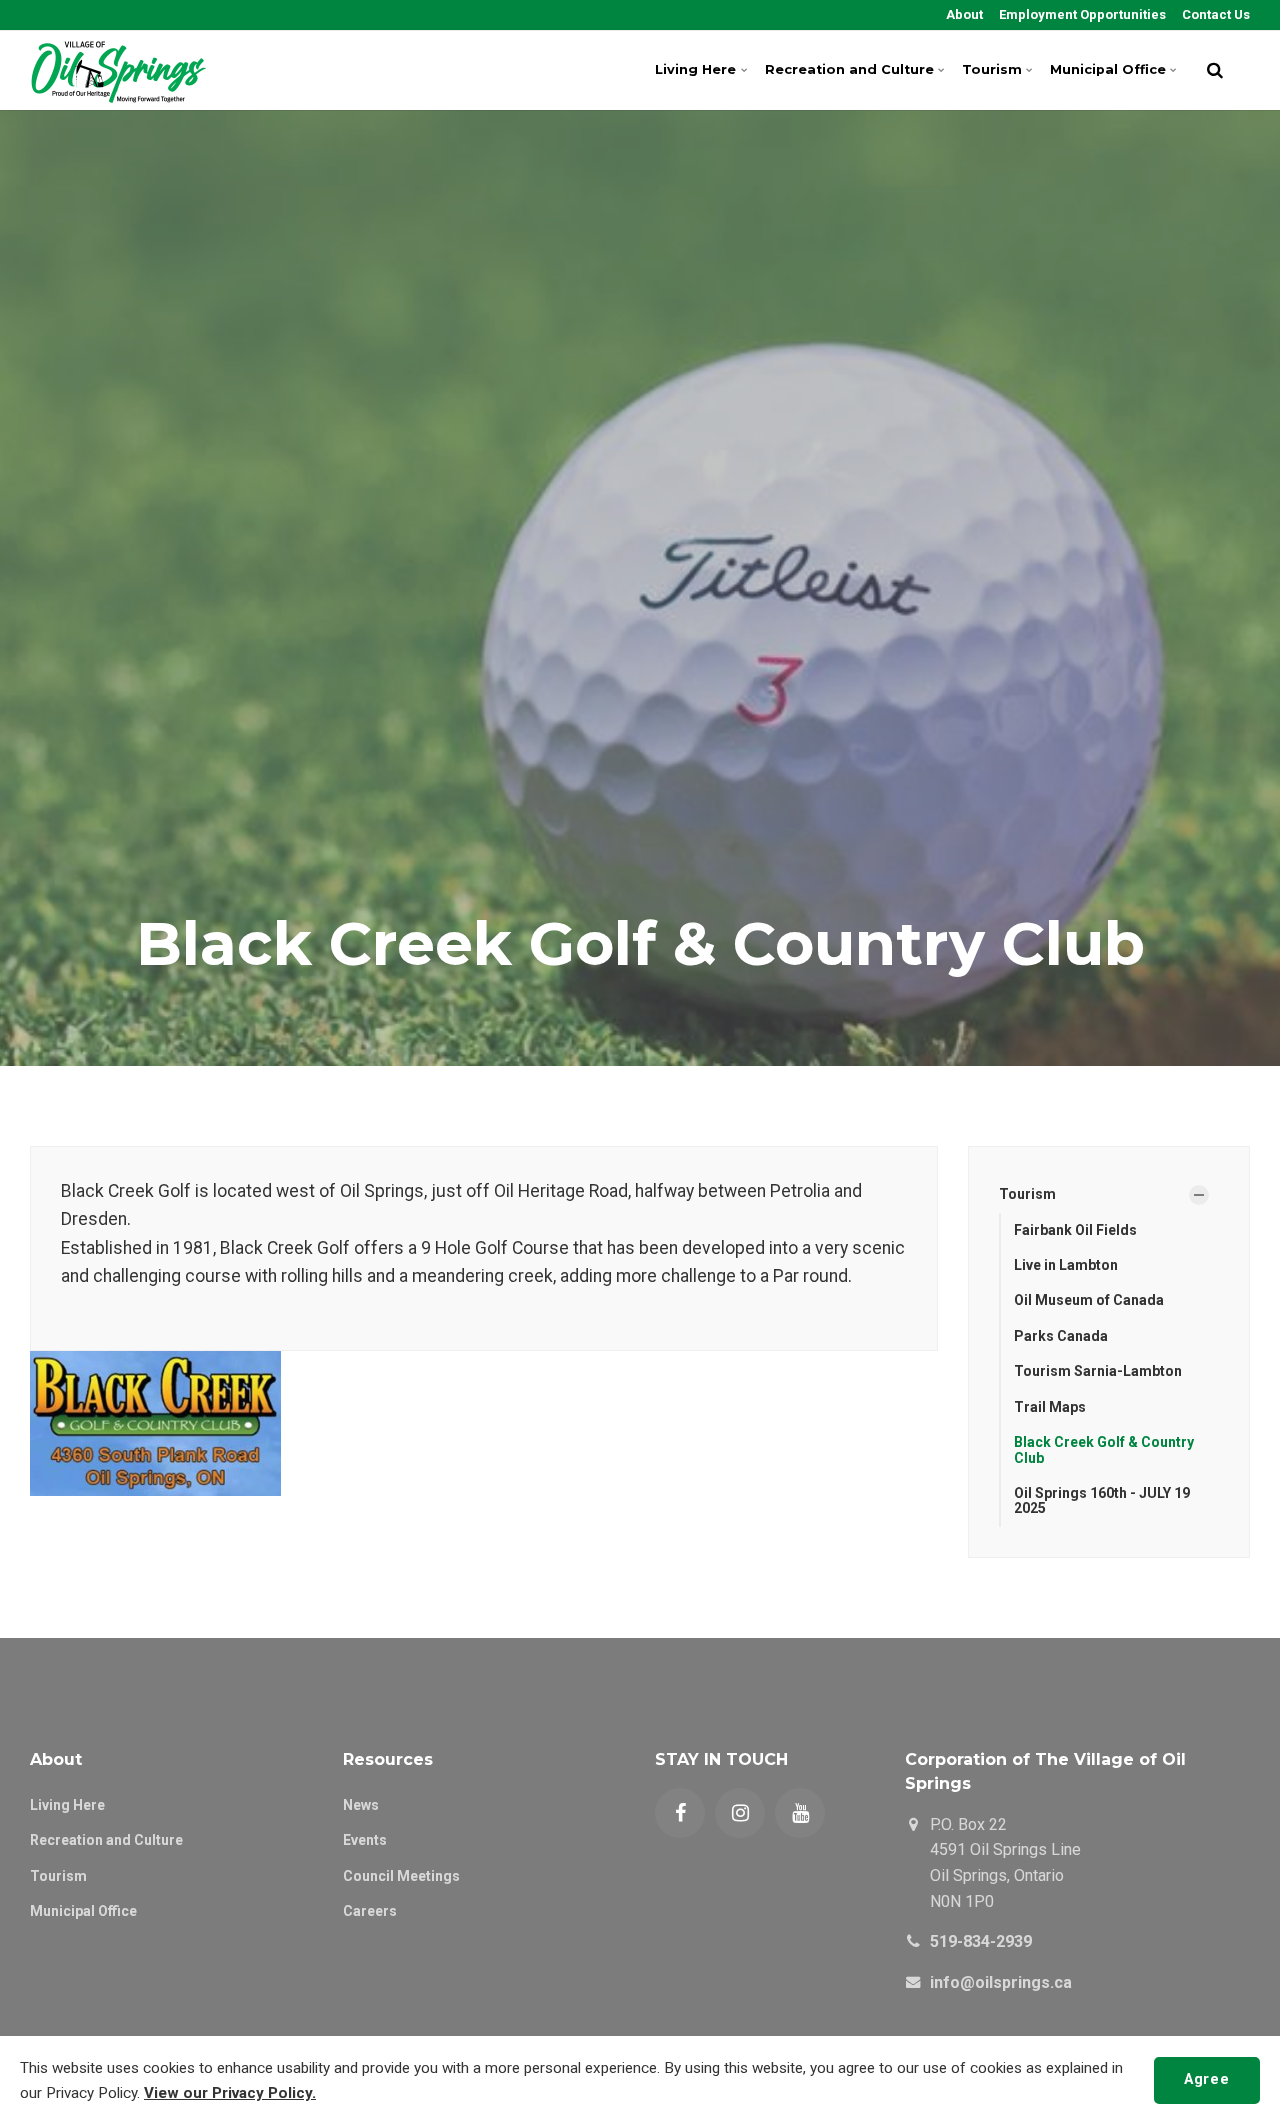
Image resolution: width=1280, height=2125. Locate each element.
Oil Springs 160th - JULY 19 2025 (1102, 1500)
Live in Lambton (1066, 1265)
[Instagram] (740, 1813)
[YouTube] (800, 1813)
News (361, 1805)
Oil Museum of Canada (1089, 1300)
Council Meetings (401, 1876)
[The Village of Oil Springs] (118, 70)
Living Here (695, 69)
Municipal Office (1108, 69)
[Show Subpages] (1199, 1195)
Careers (370, 1911)
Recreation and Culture (849, 69)
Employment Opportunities (1081, 14)
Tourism (992, 69)
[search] (1215, 70)
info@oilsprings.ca (1001, 1982)
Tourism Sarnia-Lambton (1098, 1371)
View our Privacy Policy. (230, 2093)
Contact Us (1214, 14)
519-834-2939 (981, 1941)
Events (365, 1840)
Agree (1206, 2079)
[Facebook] (680, 1813)
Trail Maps (1050, 1407)
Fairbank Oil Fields (1075, 1230)
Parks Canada (1061, 1336)
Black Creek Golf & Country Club (1104, 1449)
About (963, 14)
